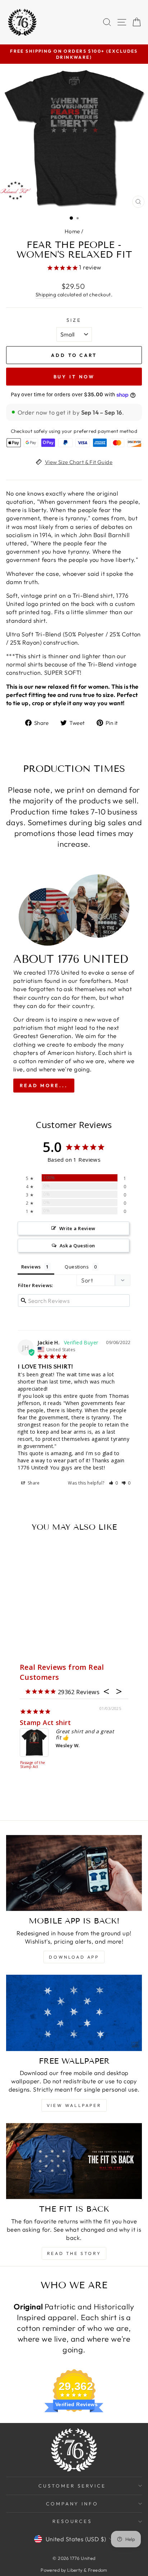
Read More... (44, 1085)
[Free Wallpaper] (74, 2013)
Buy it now (74, 377)
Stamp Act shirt (45, 1722)
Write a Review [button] (77, 1228)
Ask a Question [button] (77, 1246)
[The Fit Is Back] (74, 2161)
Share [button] (33, 1483)
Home (72, 231)
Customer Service (72, 2486)
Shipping (46, 295)
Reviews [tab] (31, 1267)
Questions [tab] (77, 1267)
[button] (114, 1483)
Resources (72, 2521)
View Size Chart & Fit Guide (79, 462)
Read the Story (74, 2253)
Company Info (72, 2504)
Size (74, 320)
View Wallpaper (74, 2105)
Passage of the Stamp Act (33, 1765)
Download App (74, 1957)
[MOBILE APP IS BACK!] (74, 1873)
